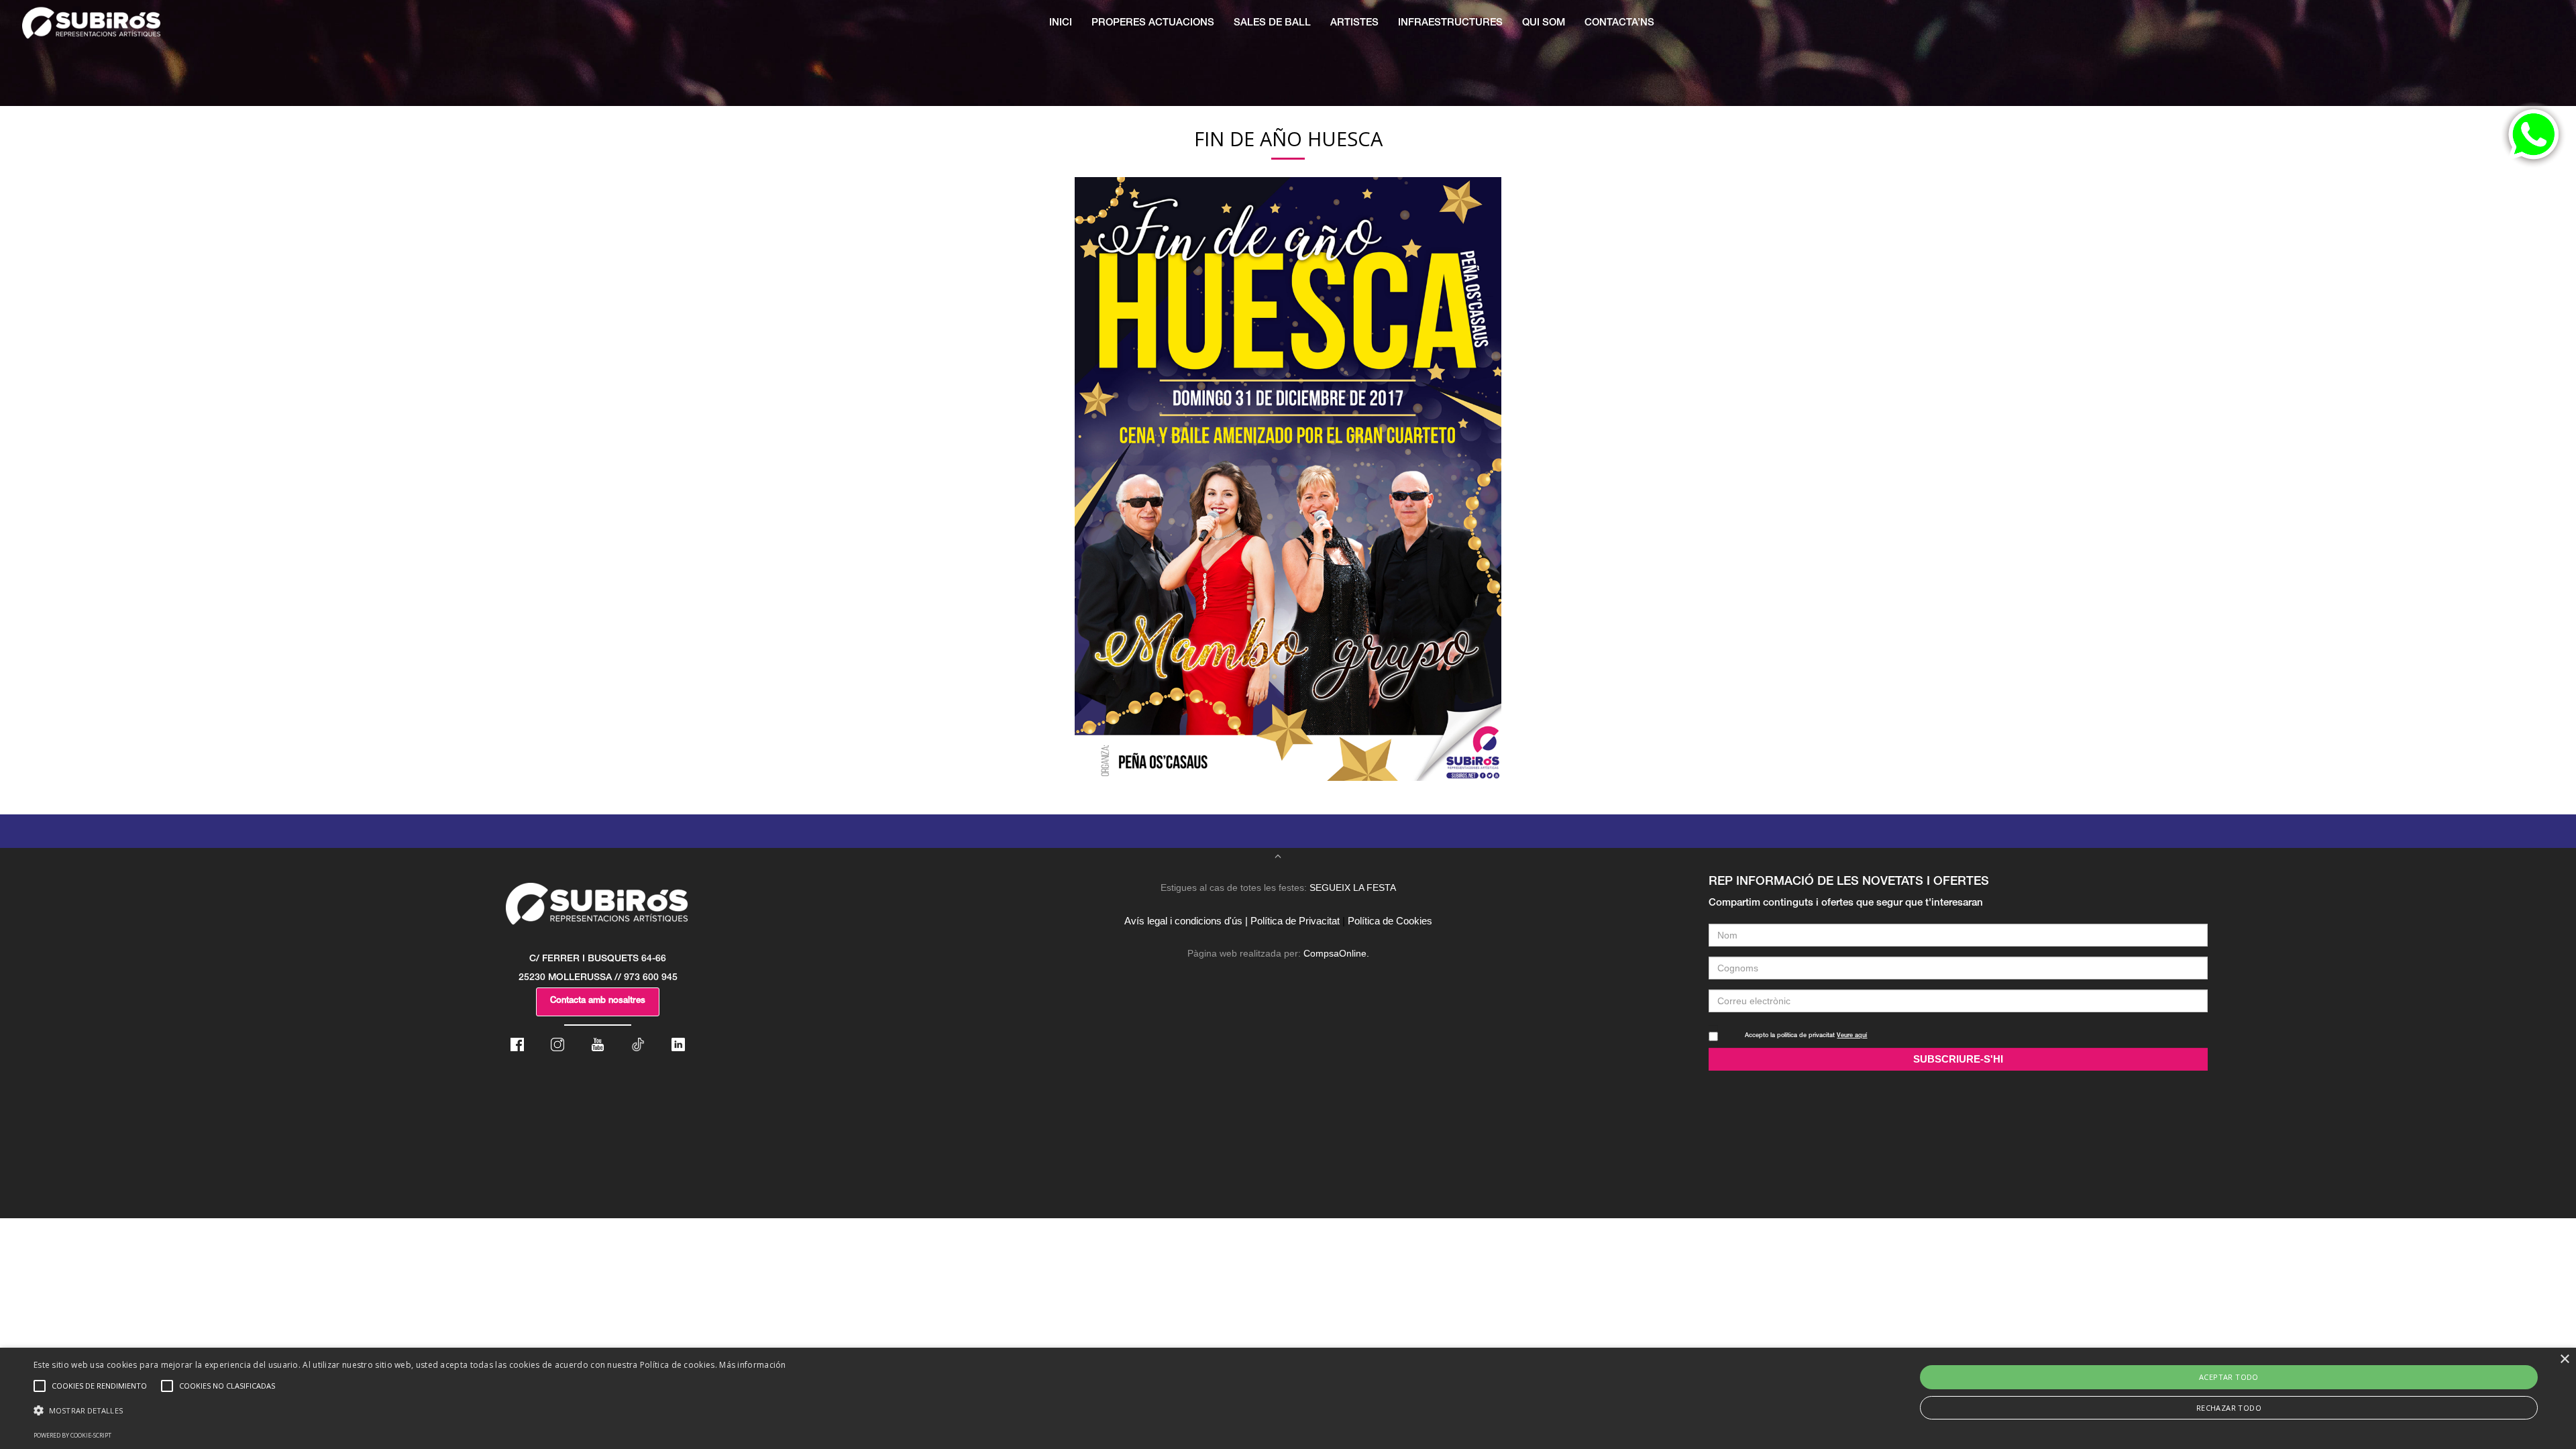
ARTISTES (1354, 23)
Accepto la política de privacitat (1806, 1036)
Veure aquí (1852, 1036)
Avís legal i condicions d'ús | (1186, 921)
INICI (1061, 23)
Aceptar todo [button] (2229, 1377)
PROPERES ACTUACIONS (1153, 23)
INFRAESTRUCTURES (1450, 23)
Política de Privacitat (1295, 921)
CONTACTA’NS (1619, 23)
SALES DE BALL (1272, 23)
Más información (753, 1365)
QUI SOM (1544, 23)
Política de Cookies (1390, 921)
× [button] (2564, 1359)
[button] (410, 1411)
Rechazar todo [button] (2229, 1408)
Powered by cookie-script (72, 1435)
